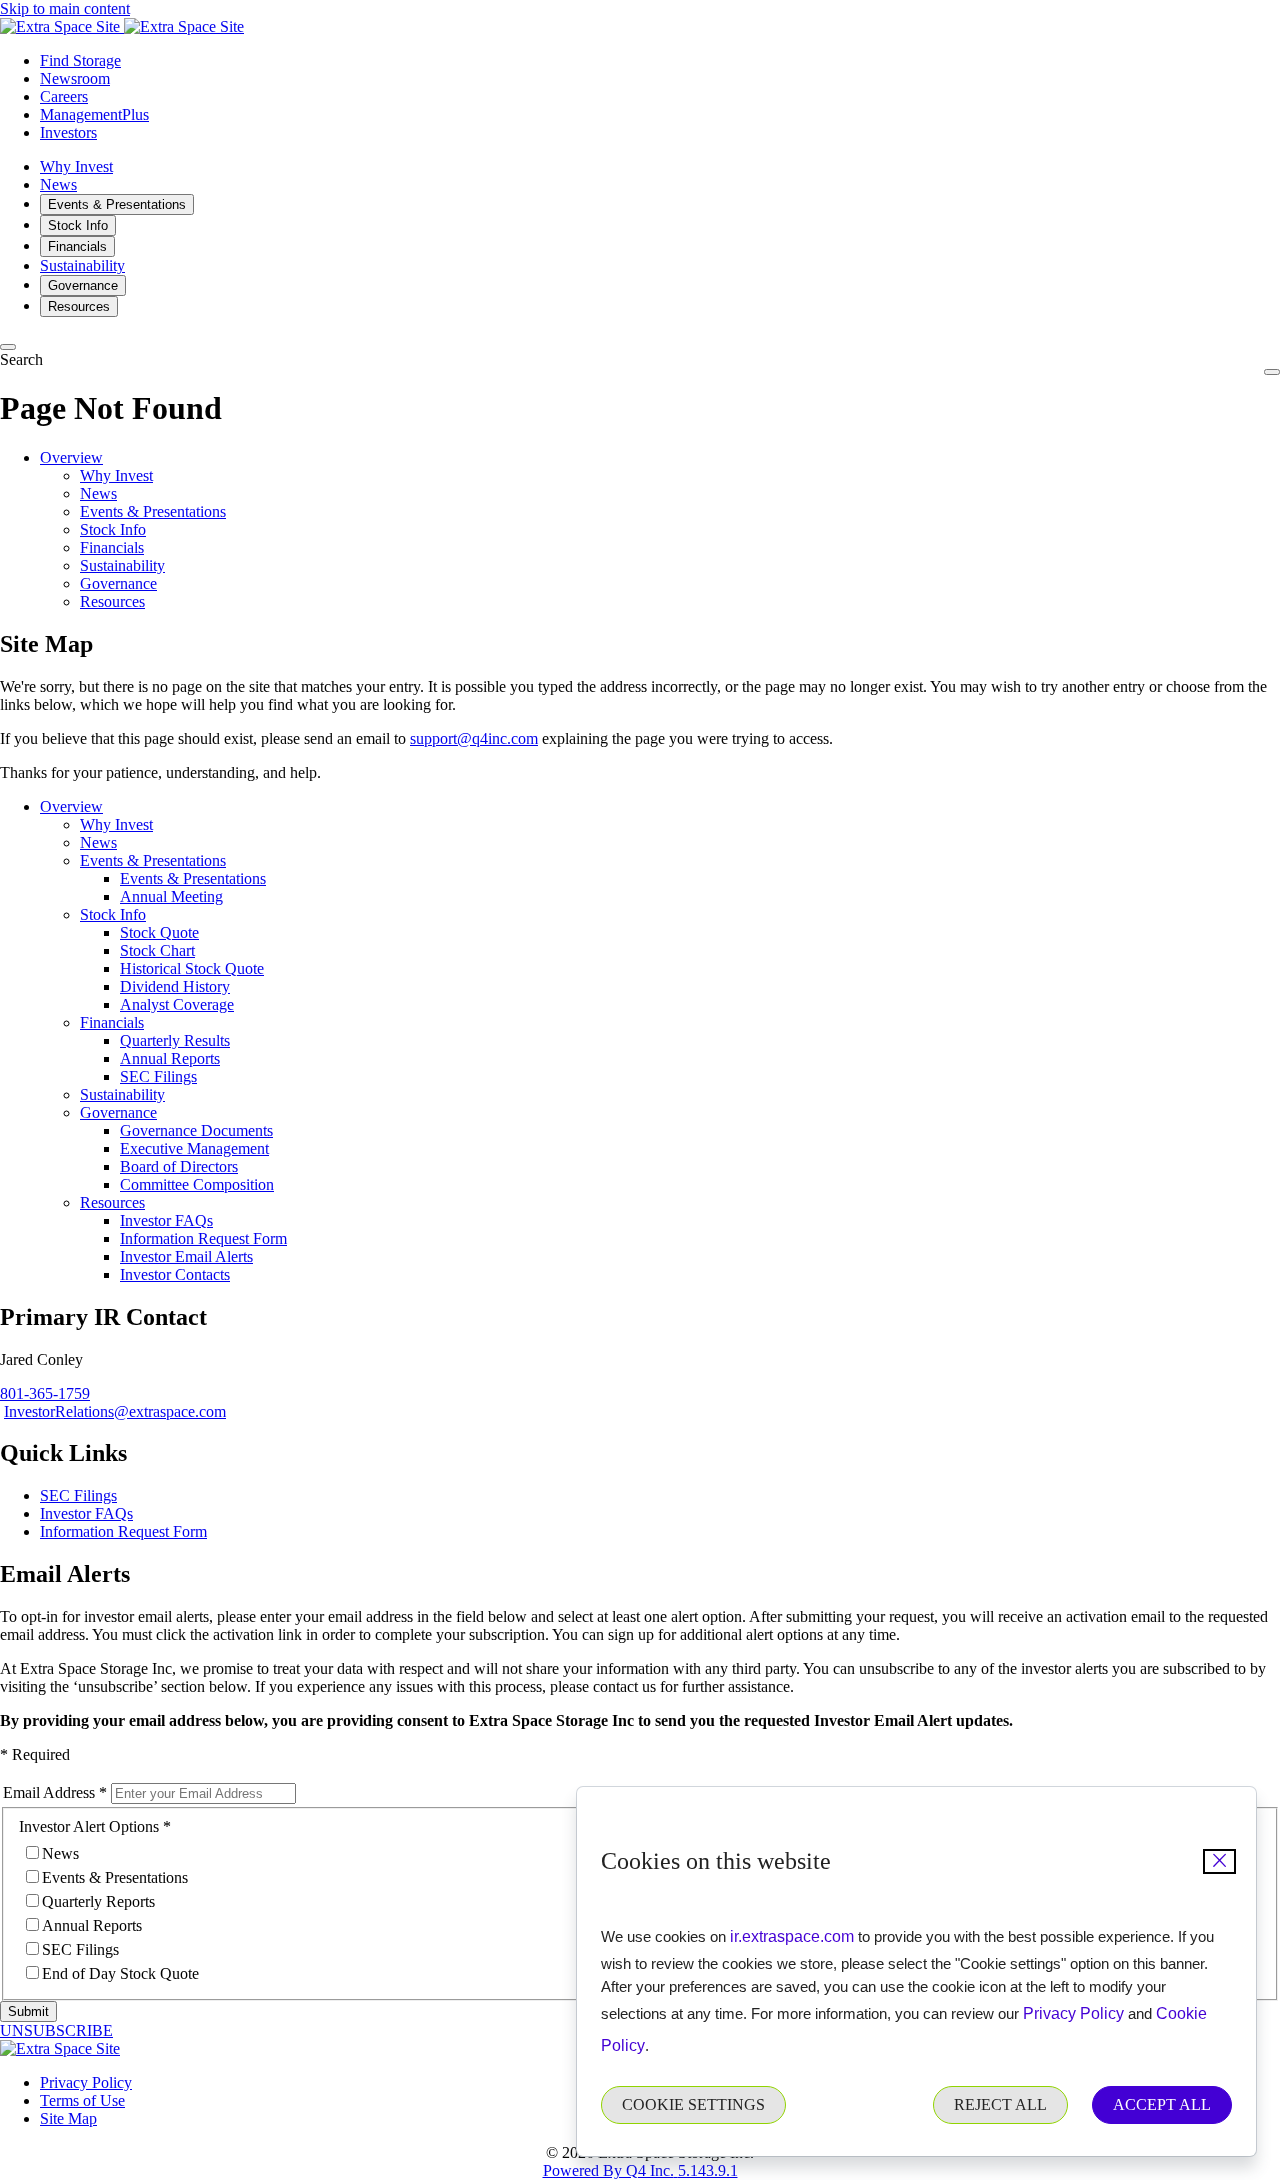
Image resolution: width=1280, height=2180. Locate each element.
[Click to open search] (8, 347)
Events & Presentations (153, 511)
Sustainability (122, 565)
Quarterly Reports (98, 1901)
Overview (71, 457)
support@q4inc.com (474, 738)
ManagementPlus (94, 114)
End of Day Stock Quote (120, 1973)
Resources (112, 601)
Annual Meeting (171, 896)
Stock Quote (159, 932)
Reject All (1000, 2104)
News (98, 493)
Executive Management (194, 1148)
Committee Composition (197, 1184)
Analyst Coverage (177, 1004)
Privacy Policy (1073, 2013)
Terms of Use (82, 2100)
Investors (68, 132)
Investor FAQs (166, 1220)
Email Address (49, 1792)
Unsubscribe (56, 2030)
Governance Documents (196, 1130)
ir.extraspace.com (792, 1936)
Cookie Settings (693, 2104)
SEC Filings (158, 1076)
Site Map (68, 2118)
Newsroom (75, 78)
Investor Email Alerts (186, 1256)
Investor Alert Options (89, 1826)
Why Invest (116, 475)
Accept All (1162, 2104)
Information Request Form (203, 1238)
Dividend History (175, 986)
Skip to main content (65, 8)
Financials (112, 547)
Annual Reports (170, 1058)
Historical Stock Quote (192, 968)
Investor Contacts (175, 1274)
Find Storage (80, 60)
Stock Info (113, 529)
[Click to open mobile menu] (1272, 372)
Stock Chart (157, 950)
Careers (64, 96)
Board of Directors (179, 1166)
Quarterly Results (175, 1040)
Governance (118, 583)
